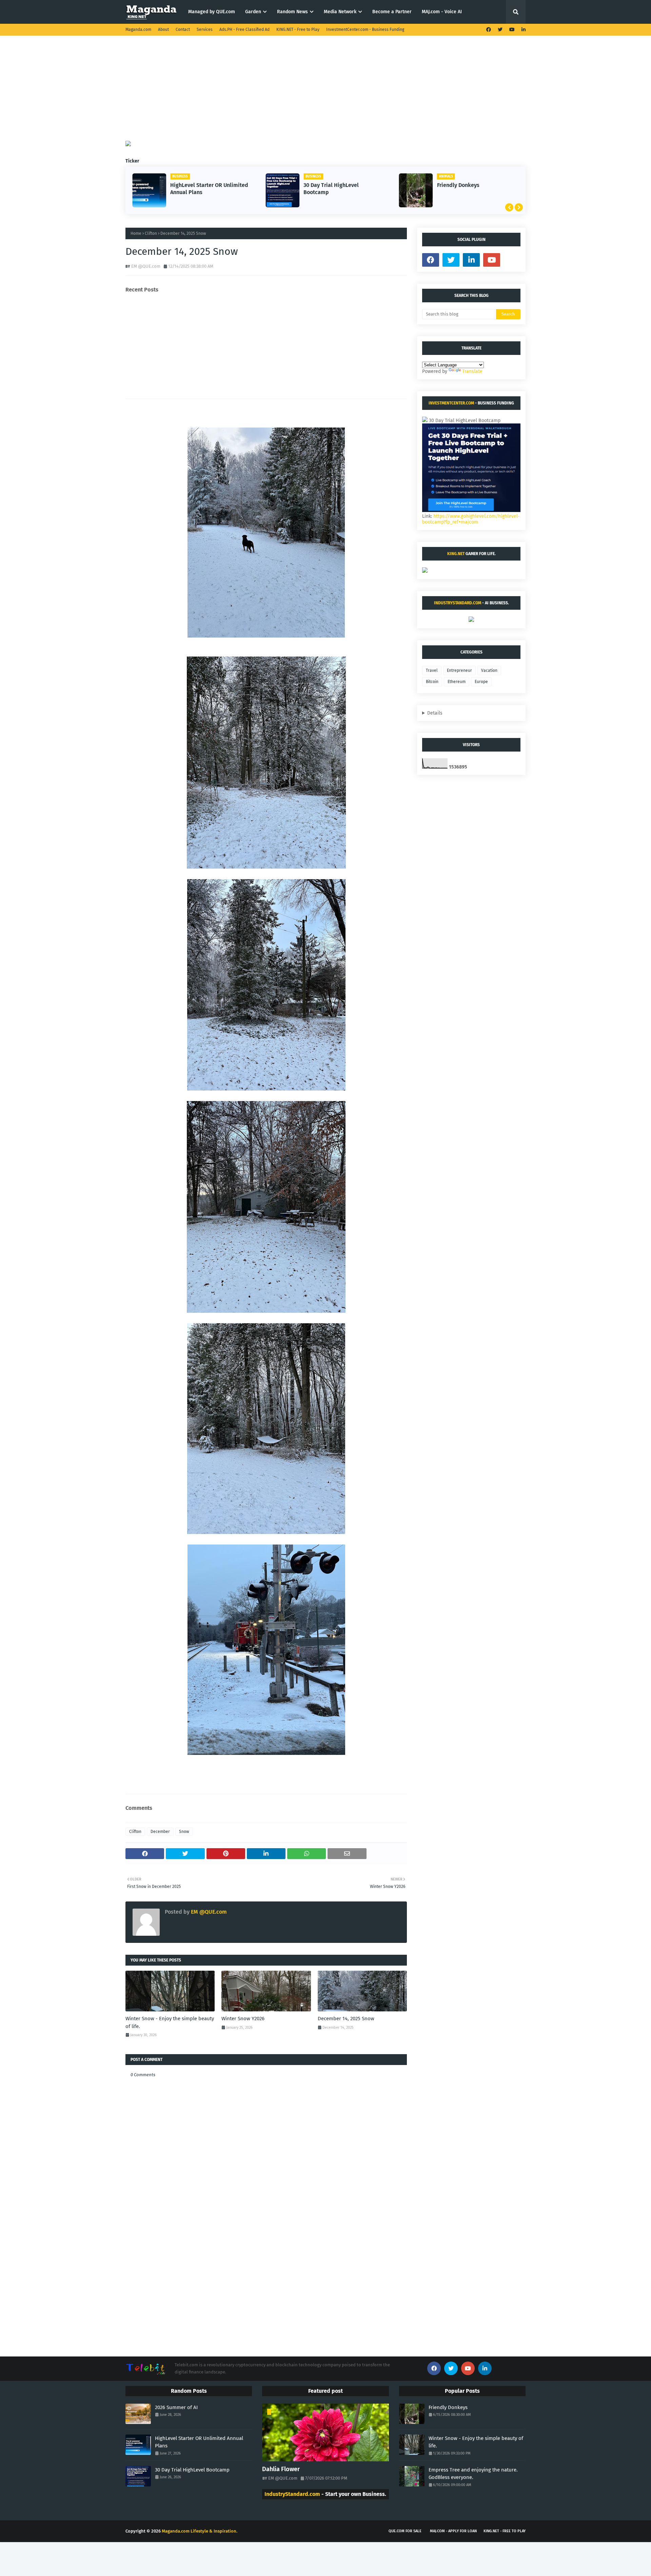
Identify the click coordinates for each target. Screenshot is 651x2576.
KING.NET (456, 554)
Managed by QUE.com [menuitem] (212, 12)
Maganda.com (138, 30)
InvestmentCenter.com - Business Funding (365, 30)
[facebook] (489, 30)
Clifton (151, 233)
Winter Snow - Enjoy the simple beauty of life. (170, 2022)
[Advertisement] (325, 93)
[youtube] (512, 30)
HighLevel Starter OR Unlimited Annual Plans (199, 2442)
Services (205, 30)
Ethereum (457, 682)
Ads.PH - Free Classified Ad (244, 30)
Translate (472, 371)
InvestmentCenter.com (451, 403)
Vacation (489, 670)
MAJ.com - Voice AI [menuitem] (442, 12)
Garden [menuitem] (253, 12)
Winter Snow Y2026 (243, 2019)
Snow (184, 1832)
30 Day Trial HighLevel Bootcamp (198, 189)
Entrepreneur (459, 670)
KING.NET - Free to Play (298, 30)
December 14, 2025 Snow (346, 2019)
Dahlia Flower (281, 2469)
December (160, 1832)
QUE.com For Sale (405, 2531)
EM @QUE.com (146, 266)
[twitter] (500, 30)
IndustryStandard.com (458, 603)
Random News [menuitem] (292, 12)
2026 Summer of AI (176, 2407)
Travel (432, 670)
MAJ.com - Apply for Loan (453, 2531)
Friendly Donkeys (325, 185)
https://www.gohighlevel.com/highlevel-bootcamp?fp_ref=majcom (471, 519)
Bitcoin (432, 682)
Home (136, 233)
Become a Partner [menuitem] (392, 12)
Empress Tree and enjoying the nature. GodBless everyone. (476, 189)
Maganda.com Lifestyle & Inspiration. (200, 2531)
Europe (481, 682)
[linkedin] (523, 30)
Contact (183, 30)
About (163, 30)
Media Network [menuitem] (340, 12)
